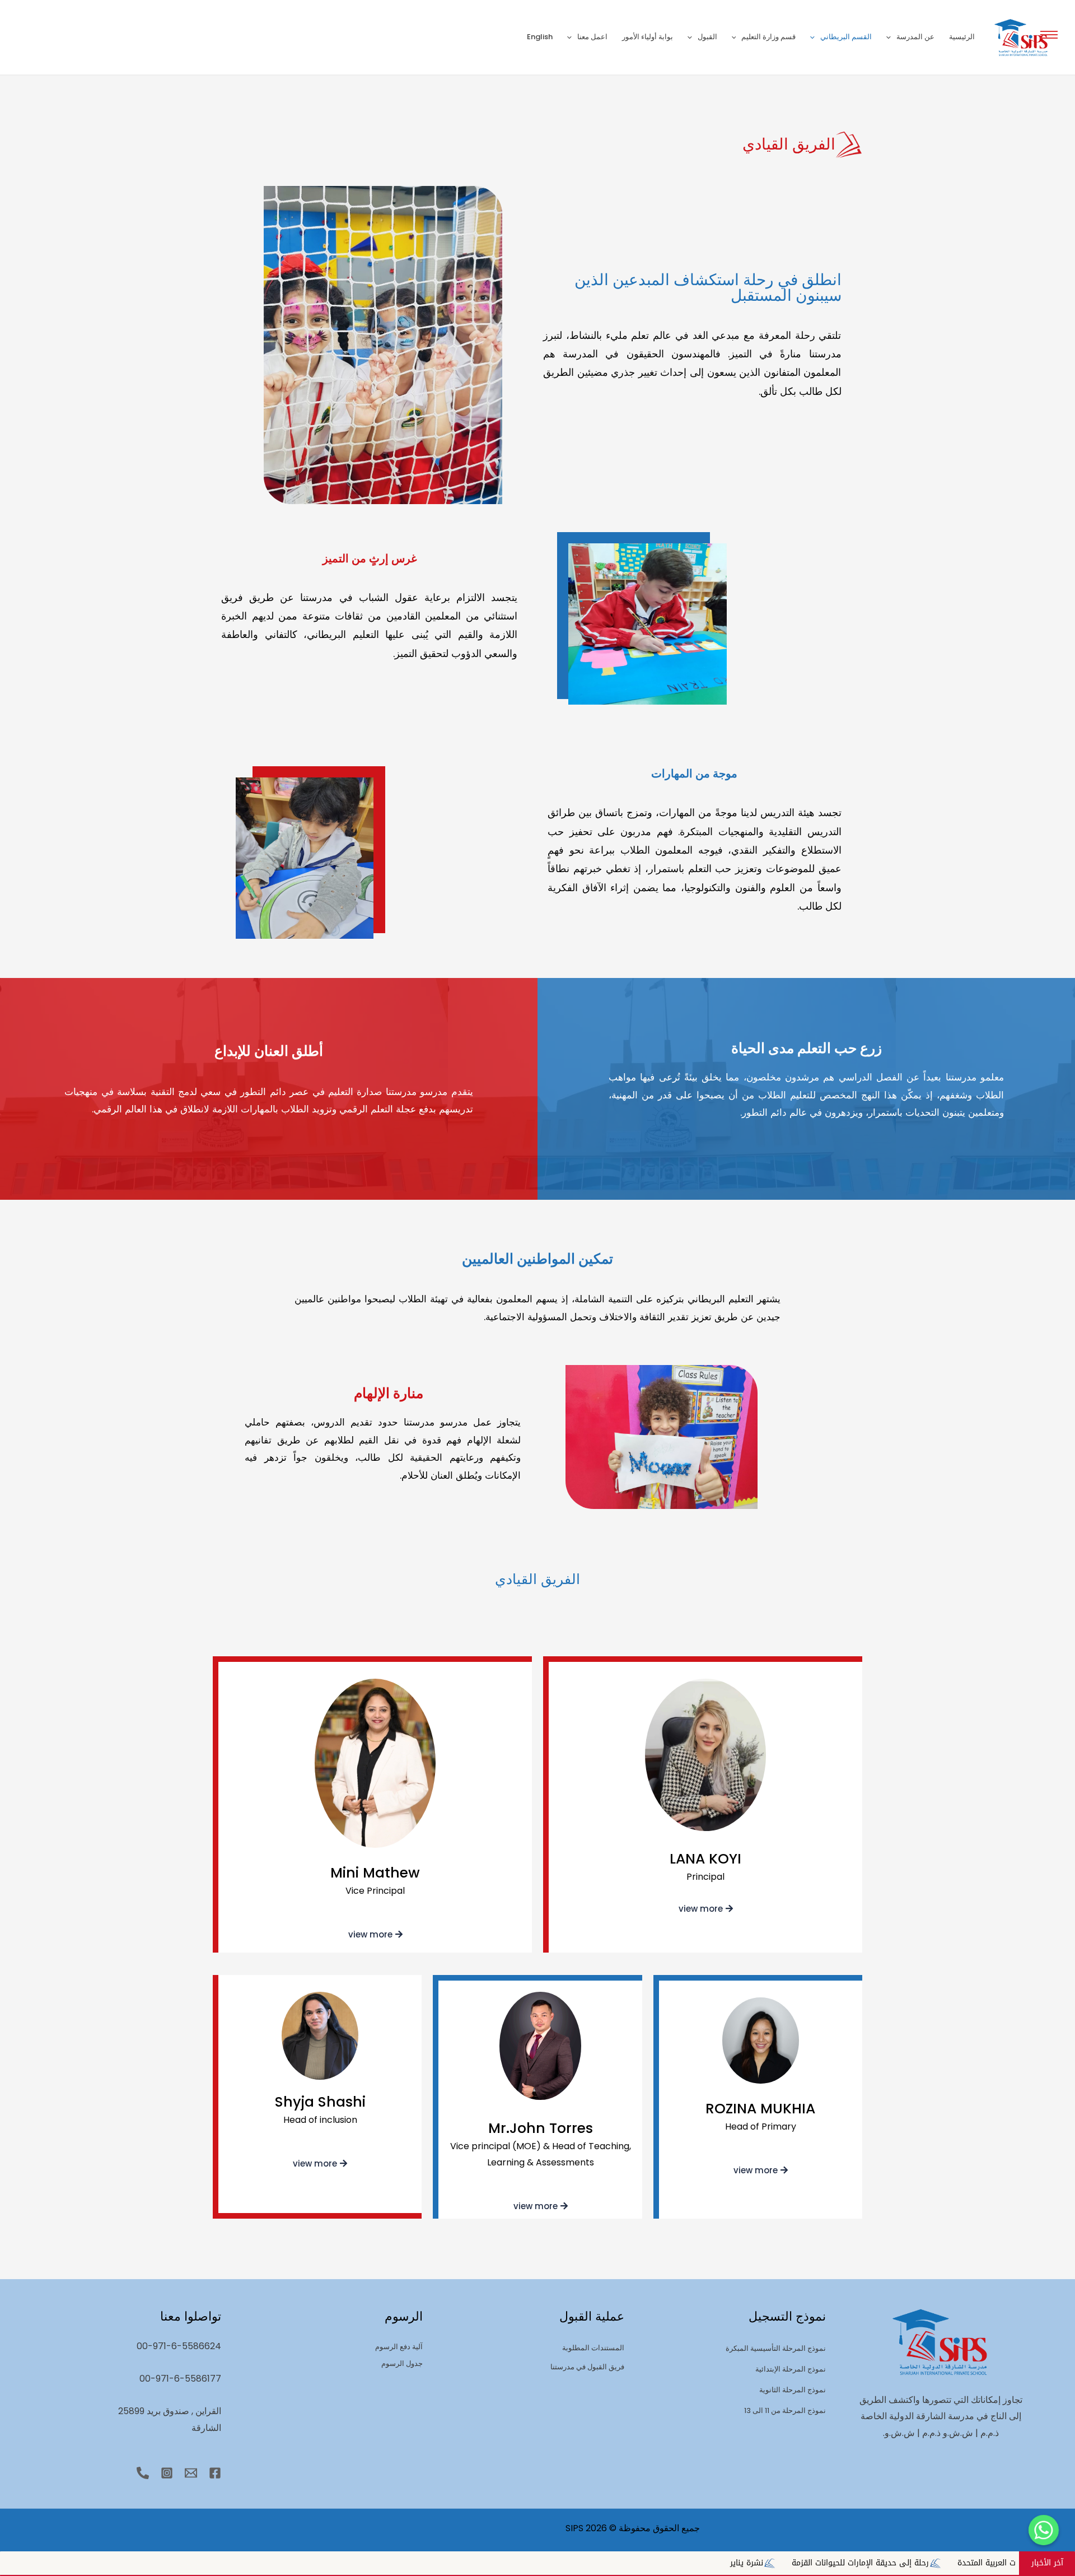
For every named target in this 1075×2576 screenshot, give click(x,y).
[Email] (191, 2473)
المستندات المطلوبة (593, 2348)
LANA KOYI (705, 1859)
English (540, 37)
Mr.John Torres (541, 2128)
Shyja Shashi (320, 2102)
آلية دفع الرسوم (399, 2347)
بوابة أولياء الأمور (648, 37)
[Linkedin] (143, 2473)
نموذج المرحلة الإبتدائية (791, 2369)
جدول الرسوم (402, 2363)
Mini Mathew (375, 1873)
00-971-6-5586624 (179, 2346)
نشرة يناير (965, 2563)
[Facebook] (215, 2473)
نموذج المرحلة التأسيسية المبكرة (776, 2348)
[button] (1049, 34)
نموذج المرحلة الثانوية (793, 2390)
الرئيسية (962, 37)
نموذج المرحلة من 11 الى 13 (785, 2410)
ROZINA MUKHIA (760, 2109)
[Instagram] (167, 2473)
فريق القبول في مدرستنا (587, 2367)
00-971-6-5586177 (180, 2379)
